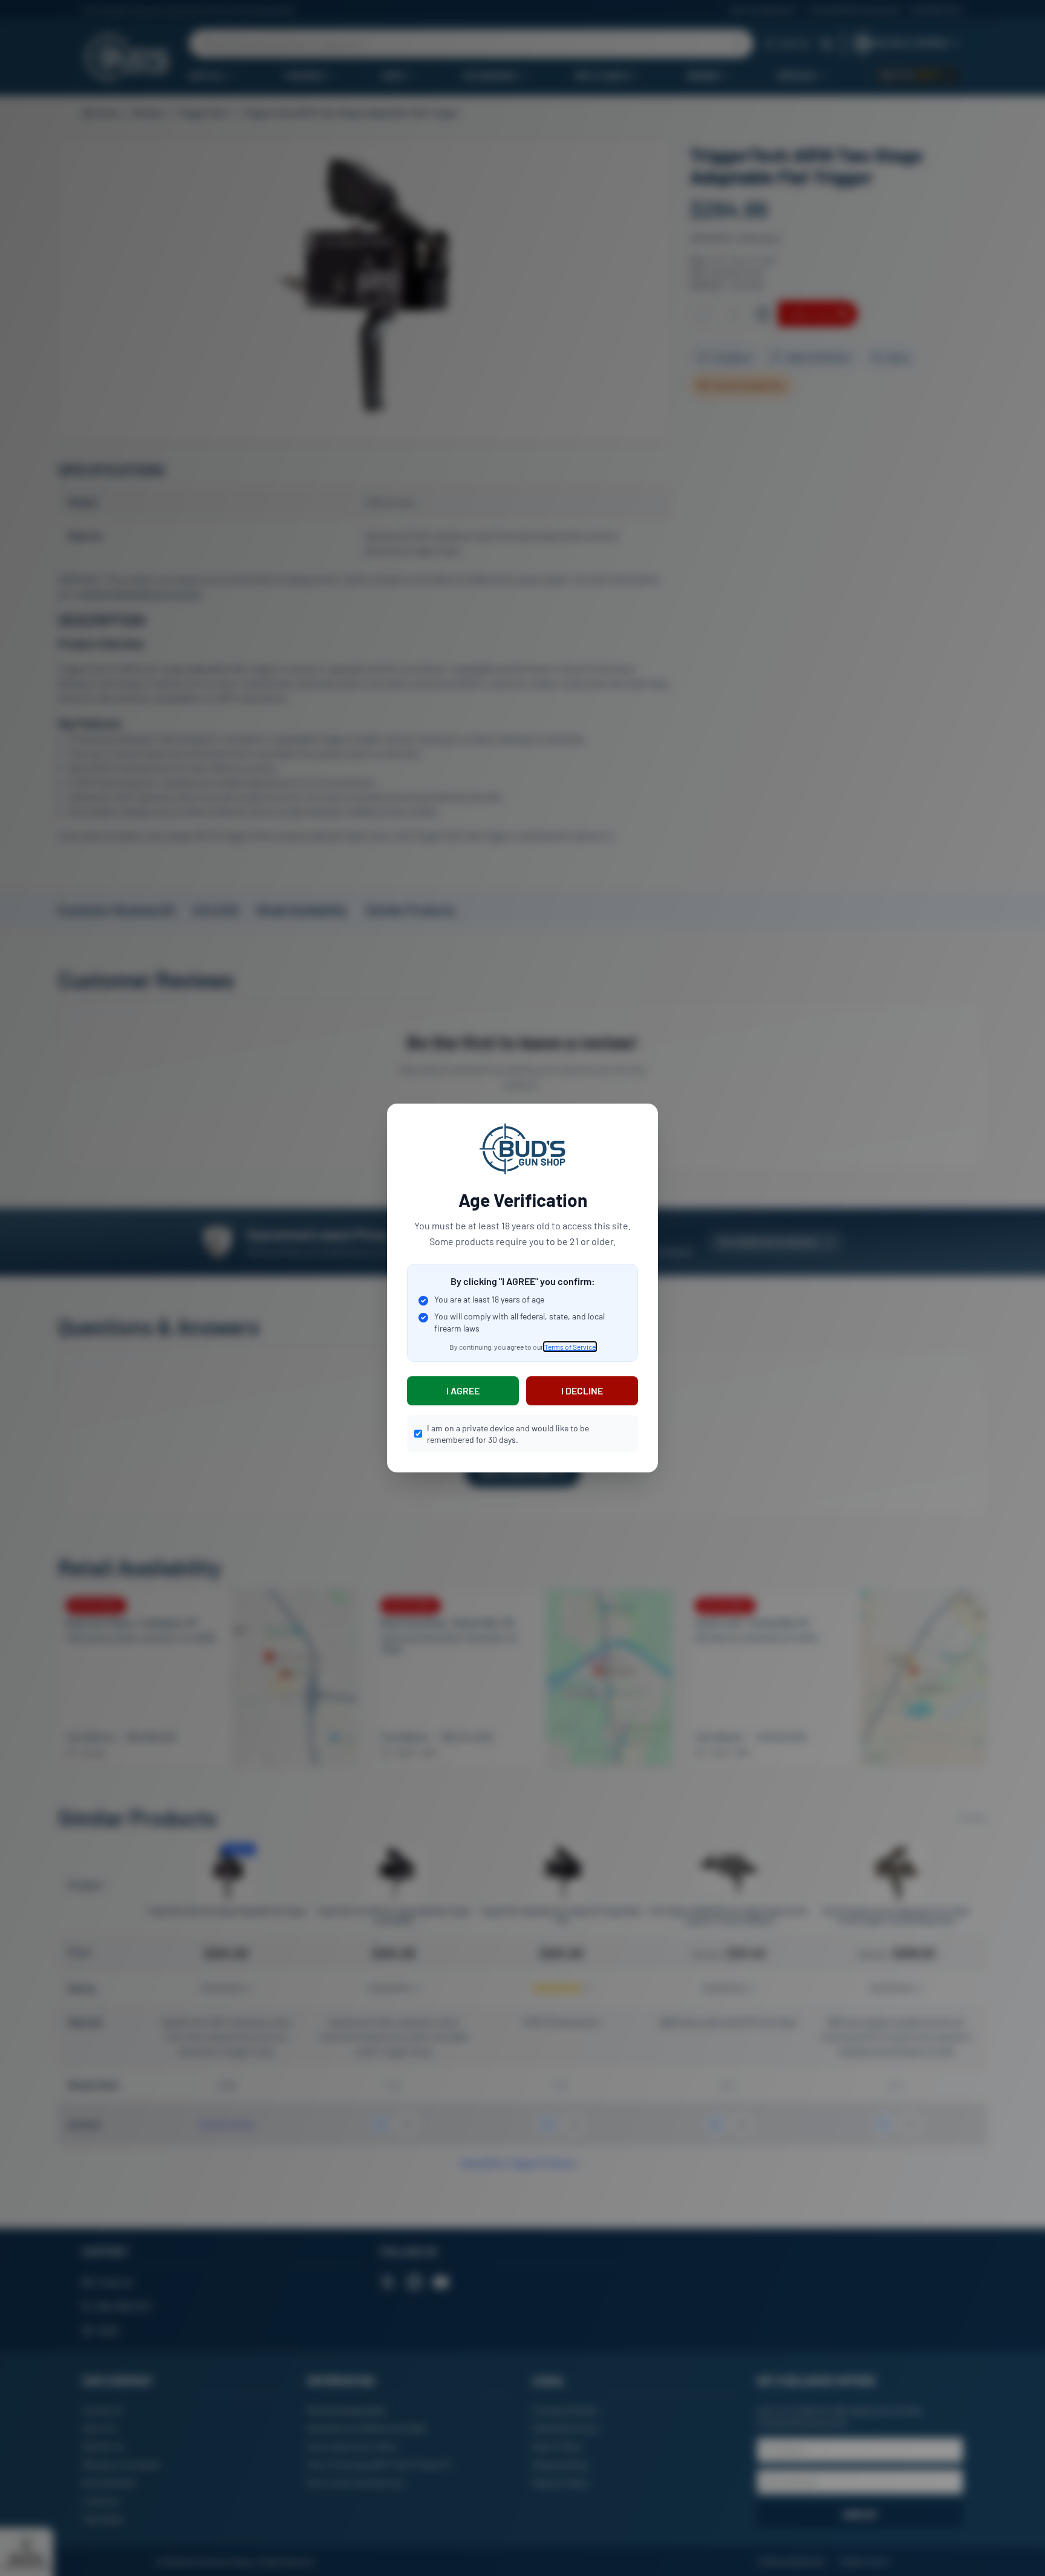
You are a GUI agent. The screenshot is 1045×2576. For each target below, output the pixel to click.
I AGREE (463, 1390)
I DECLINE (582, 1390)
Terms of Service (570, 1347)
